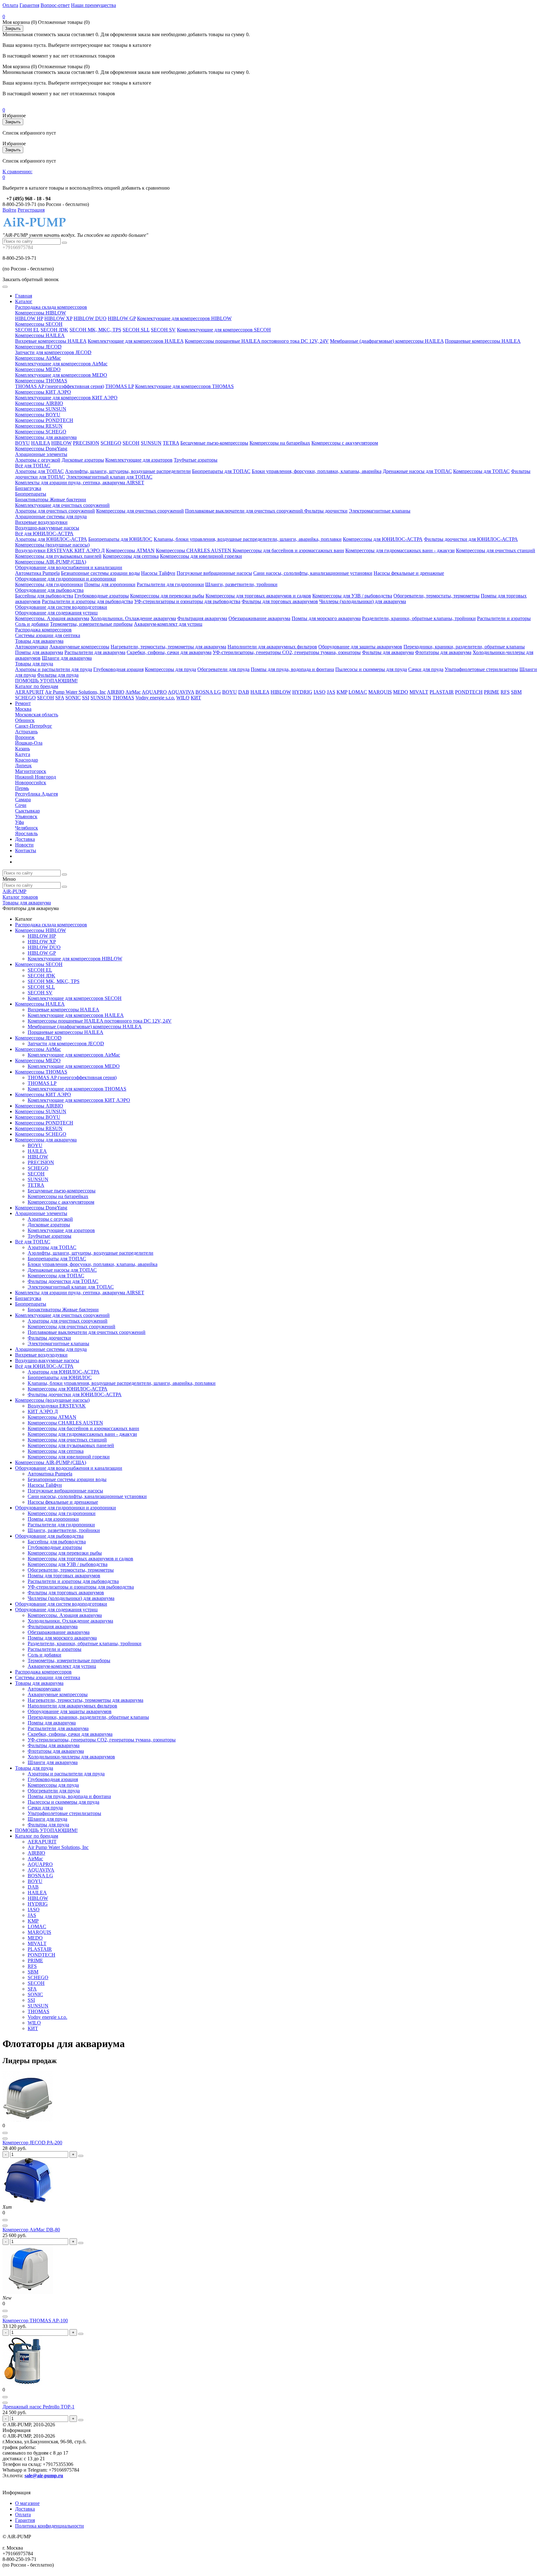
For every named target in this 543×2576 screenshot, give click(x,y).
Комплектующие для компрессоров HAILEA (136, 341)
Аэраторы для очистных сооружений (55, 511)
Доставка (25, 839)
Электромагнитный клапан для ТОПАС (109, 477)
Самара (23, 799)
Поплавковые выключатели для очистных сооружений (245, 511)
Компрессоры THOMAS (41, 381)
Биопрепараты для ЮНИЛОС (120, 539)
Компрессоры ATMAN (130, 550)
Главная (24, 296)
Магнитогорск (31, 771)
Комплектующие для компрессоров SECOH (224, 330)
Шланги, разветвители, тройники (241, 584)
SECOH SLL (136, 330)
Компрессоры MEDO (38, 369)
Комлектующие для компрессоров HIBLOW (184, 318)
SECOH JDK (54, 330)
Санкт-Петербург (34, 726)
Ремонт (23, 703)
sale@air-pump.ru (44, 2476)
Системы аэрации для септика (48, 635)
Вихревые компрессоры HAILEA (51, 341)
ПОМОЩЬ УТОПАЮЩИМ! (46, 681)
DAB (244, 692)
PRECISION (86, 443)
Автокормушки (32, 647)
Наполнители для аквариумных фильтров (272, 647)
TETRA (171, 443)
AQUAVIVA (181, 692)
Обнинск (25, 720)
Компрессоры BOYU (38, 415)
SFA (60, 698)
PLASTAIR (442, 692)
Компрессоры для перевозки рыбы (167, 596)
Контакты (26, 850)
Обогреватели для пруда (223, 669)
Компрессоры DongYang (41, 449)
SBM (516, 692)
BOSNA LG (208, 692)
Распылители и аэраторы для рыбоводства (87, 601)
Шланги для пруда (47, 1819)
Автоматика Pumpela (37, 573)
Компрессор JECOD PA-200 (32, 2143)
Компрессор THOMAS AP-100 (35, 2321)
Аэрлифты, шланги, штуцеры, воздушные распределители (128, 471)
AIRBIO (116, 692)
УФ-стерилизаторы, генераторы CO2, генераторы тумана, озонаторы (287, 652)
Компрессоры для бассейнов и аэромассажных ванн (288, 550)
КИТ (196, 698)
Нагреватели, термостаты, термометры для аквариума (168, 647)
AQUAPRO (154, 692)
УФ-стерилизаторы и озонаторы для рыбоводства (187, 601)
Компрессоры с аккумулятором (345, 443)
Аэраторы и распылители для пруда (54, 669)
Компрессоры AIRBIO (39, 403)
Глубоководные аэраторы (102, 596)
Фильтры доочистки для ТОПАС (63, 1281)
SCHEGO (111, 443)
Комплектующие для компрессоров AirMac (61, 364)
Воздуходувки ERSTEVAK (45, 550)
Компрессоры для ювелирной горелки (201, 556)
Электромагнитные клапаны (380, 511)
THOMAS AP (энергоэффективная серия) (60, 386)
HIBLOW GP (122, 318)
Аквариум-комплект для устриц (168, 624)
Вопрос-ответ (55, 5)
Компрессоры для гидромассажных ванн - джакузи (400, 550)
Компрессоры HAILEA (40, 335)
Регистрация (31, 210)
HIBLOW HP (29, 318)
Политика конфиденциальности (49, 2526)
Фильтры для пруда (58, 675)
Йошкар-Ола (29, 743)
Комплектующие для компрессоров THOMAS (184, 386)
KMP (342, 692)
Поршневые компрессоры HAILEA (483, 341)
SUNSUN (151, 443)
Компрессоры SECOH (39, 324)
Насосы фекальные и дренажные (409, 573)
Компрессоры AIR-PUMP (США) (51, 562)
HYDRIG (302, 692)
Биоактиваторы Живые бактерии (51, 500)
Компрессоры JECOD (38, 347)
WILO (183, 698)
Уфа (19, 822)
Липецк (23, 766)
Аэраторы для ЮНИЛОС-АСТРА (51, 539)
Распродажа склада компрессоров (51, 307)
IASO (320, 692)
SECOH (131, 443)
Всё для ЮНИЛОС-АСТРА (44, 533)
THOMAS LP (120, 386)
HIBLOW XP (58, 318)
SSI (86, 698)
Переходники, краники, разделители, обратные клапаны (464, 647)
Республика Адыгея (36, 794)
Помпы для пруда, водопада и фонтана (292, 669)
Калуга (23, 754)
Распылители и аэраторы (504, 618)
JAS (331, 692)
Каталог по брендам (37, 686)
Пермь (22, 788)
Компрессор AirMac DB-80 (31, 2230)
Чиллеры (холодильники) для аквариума (363, 601)
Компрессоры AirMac (38, 358)
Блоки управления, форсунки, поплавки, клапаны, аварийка (317, 471)
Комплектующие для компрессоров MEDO (61, 375)
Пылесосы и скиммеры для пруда (371, 669)
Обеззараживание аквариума (259, 618)
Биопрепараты (31, 494)
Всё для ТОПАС (33, 466)
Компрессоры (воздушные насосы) (52, 545)
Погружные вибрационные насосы (214, 573)
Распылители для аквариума (95, 652)
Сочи (21, 805)
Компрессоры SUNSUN (41, 409)
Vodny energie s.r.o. (155, 698)
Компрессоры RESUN (39, 426)
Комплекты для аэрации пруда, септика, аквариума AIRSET (80, 483)
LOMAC (358, 692)
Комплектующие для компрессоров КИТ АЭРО (66, 398)
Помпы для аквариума (39, 652)
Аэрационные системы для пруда (51, 516)
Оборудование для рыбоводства (49, 590)
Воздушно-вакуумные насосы (47, 528)
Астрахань (26, 732)
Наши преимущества (93, 5)
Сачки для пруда (426, 669)
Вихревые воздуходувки (41, 522)
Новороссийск (31, 783)
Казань (22, 749)
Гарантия (29, 5)
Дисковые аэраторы (83, 460)
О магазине (27, 2503)
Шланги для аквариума (67, 658)
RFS (505, 692)
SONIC (73, 698)
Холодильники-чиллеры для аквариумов (71, 1757)
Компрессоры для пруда (170, 669)
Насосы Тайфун (158, 573)
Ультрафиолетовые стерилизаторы (481, 669)
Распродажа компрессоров (43, 630)
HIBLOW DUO (90, 318)
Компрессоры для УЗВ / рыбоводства (352, 596)
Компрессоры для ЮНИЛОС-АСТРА (383, 539)
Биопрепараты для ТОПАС (221, 471)
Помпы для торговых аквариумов (64, 1576)
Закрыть (13, 28)
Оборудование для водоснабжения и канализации (69, 567)
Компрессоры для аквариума (46, 437)
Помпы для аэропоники (110, 584)
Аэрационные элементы (41, 454)
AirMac (133, 692)
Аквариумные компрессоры (79, 647)
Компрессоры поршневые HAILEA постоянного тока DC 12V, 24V (257, 341)
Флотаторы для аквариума (443, 652)
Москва (23, 709)
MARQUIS (380, 692)
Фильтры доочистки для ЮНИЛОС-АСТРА (471, 539)
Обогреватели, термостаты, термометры (436, 596)
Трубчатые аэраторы (196, 460)
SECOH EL (27, 330)
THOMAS (123, 698)
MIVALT (419, 692)
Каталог (24, 301)
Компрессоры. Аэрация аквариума (52, 618)
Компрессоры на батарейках (280, 443)
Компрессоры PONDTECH (44, 420)
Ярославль (26, 833)
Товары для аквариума (39, 641)
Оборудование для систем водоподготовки (61, 607)
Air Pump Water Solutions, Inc (75, 692)
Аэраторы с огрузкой (38, 460)
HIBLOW (61, 443)
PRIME (492, 692)
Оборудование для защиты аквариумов (360, 647)
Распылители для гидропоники (170, 584)
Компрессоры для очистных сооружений (140, 511)
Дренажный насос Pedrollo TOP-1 (38, 2407)
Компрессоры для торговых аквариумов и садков (258, 596)
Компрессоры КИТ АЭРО (43, 392)
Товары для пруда (34, 664)
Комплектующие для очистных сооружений (62, 505)
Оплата (10, 5)
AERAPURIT (30, 692)
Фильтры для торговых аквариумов (280, 601)
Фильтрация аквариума (202, 618)
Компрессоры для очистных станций (496, 550)
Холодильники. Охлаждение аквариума (133, 618)
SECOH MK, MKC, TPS (95, 330)
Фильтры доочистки (326, 511)
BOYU (22, 443)
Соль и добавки (32, 624)
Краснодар (27, 760)
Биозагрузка (28, 488)
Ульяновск (26, 816)
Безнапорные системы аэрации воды (100, 573)
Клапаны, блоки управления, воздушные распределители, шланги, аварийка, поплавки (248, 539)
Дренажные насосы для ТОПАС (417, 471)
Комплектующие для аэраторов (139, 460)
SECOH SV (163, 330)
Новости (24, 845)
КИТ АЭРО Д (90, 550)
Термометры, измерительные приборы (91, 624)
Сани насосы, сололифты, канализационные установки (313, 573)
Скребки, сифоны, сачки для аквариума (169, 652)
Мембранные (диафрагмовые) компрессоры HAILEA (387, 341)
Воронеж (25, 737)
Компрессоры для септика (131, 556)
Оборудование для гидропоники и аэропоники (66, 579)
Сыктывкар (27, 811)
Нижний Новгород (36, 777)
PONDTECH (469, 692)
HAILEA (41, 443)
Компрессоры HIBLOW (41, 313)
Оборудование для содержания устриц (56, 613)
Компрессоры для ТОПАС (481, 471)
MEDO (401, 692)
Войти (9, 210)
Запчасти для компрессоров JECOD (53, 352)
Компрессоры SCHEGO (41, 432)
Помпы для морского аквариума (326, 618)
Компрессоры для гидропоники (49, 584)
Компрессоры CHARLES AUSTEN (194, 550)
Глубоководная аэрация (118, 669)
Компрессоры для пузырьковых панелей (58, 556)
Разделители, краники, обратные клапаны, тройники (419, 618)
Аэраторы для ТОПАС (39, 471)
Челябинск (27, 828)
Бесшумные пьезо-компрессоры (214, 443)
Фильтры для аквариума (388, 652)
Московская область (37, 715)
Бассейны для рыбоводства (44, 596)
